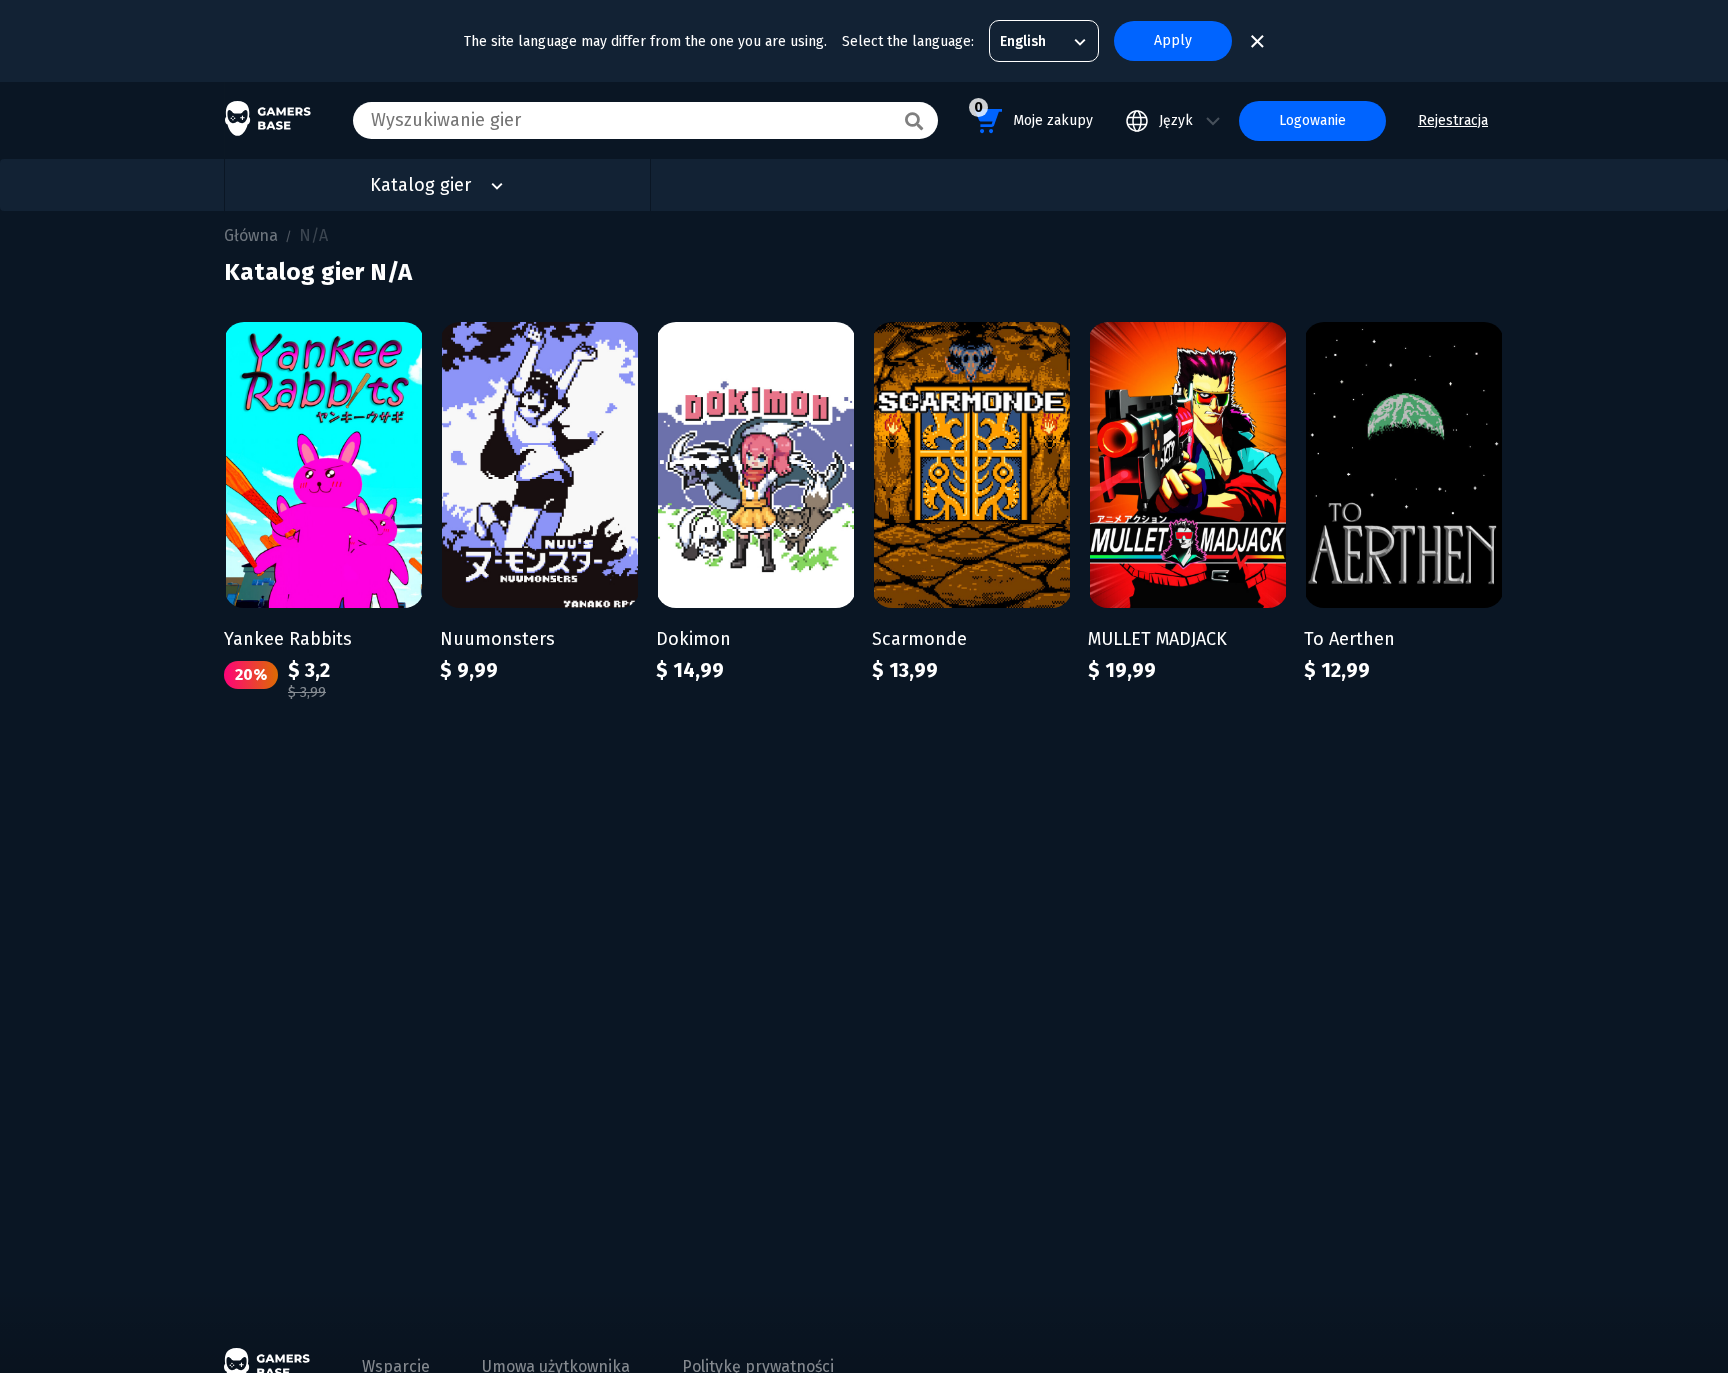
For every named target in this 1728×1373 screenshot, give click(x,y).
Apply (1173, 40)
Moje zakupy (1033, 114)
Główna (251, 235)
